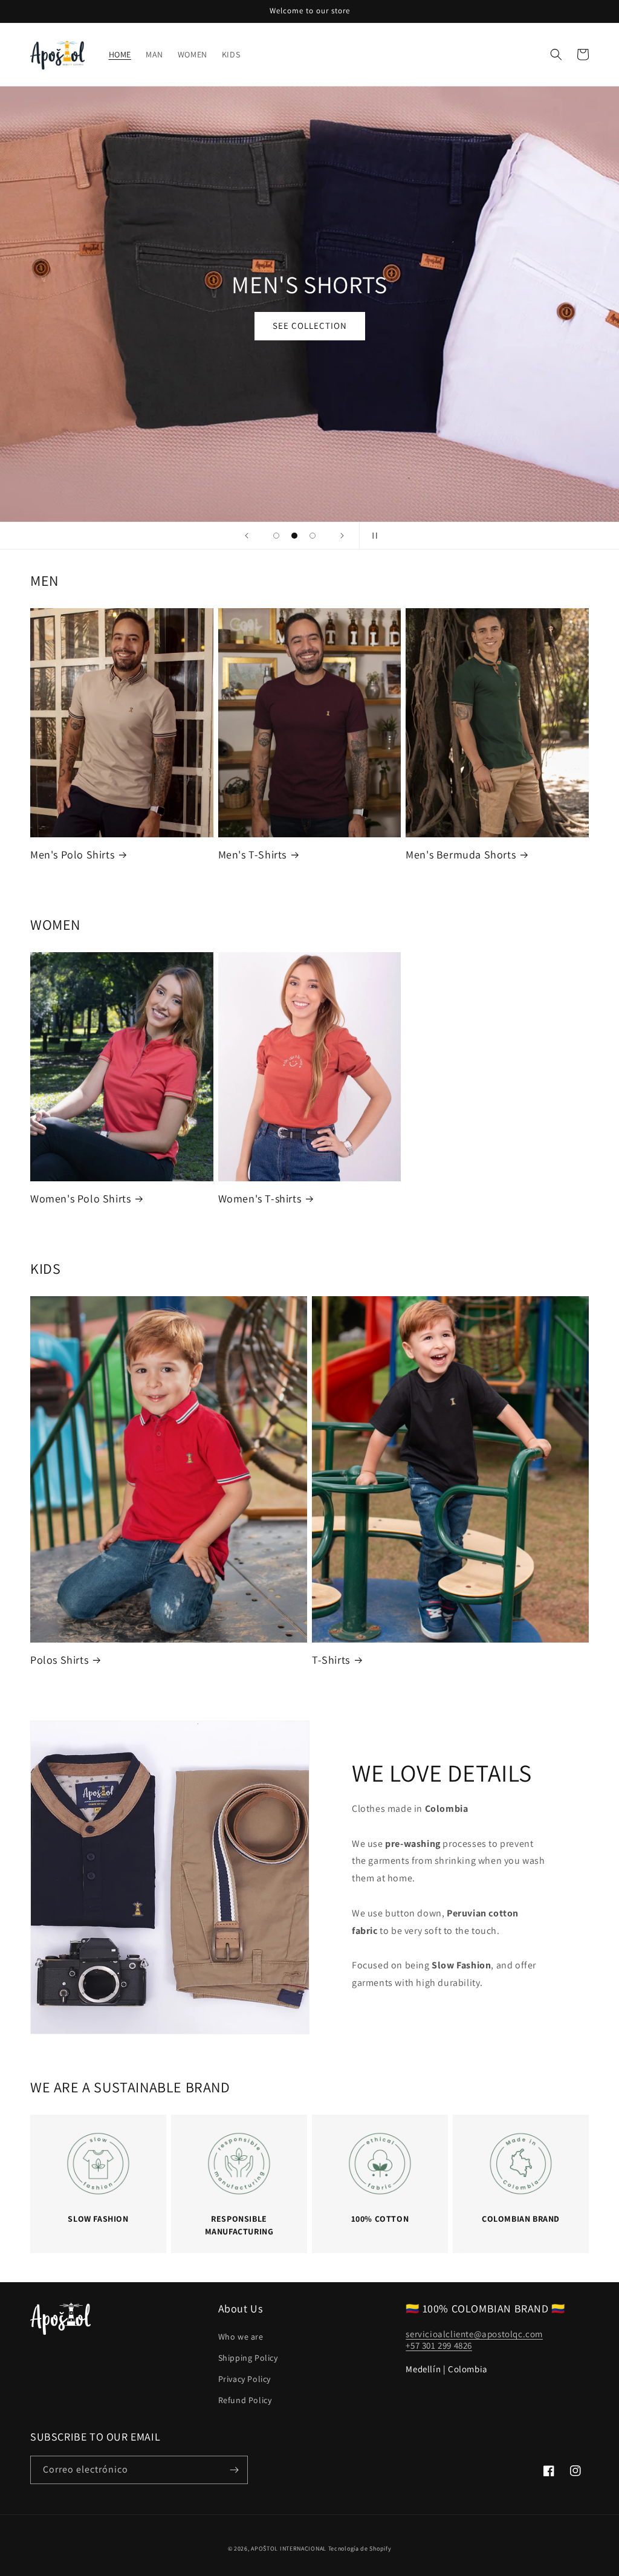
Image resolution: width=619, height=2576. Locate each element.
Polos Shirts (59, 1660)
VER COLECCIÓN (309, 326)
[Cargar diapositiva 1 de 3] (276, 536)
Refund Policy (245, 2400)
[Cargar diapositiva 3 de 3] (313, 536)
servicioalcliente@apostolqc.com (474, 2334)
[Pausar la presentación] (372, 536)
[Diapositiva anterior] (247, 536)
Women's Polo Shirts (80, 1199)
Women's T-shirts (260, 1199)
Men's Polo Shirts (72, 855)
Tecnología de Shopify (360, 2548)
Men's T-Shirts (252, 855)
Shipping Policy (248, 2358)
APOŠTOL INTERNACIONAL (289, 2548)
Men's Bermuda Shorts (461, 855)
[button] (556, 54)
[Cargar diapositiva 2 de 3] (294, 536)
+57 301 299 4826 (439, 2345)
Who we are (241, 2337)
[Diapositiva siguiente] (342, 536)
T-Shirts (331, 1660)
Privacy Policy (245, 2379)
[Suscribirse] (234, 2470)
